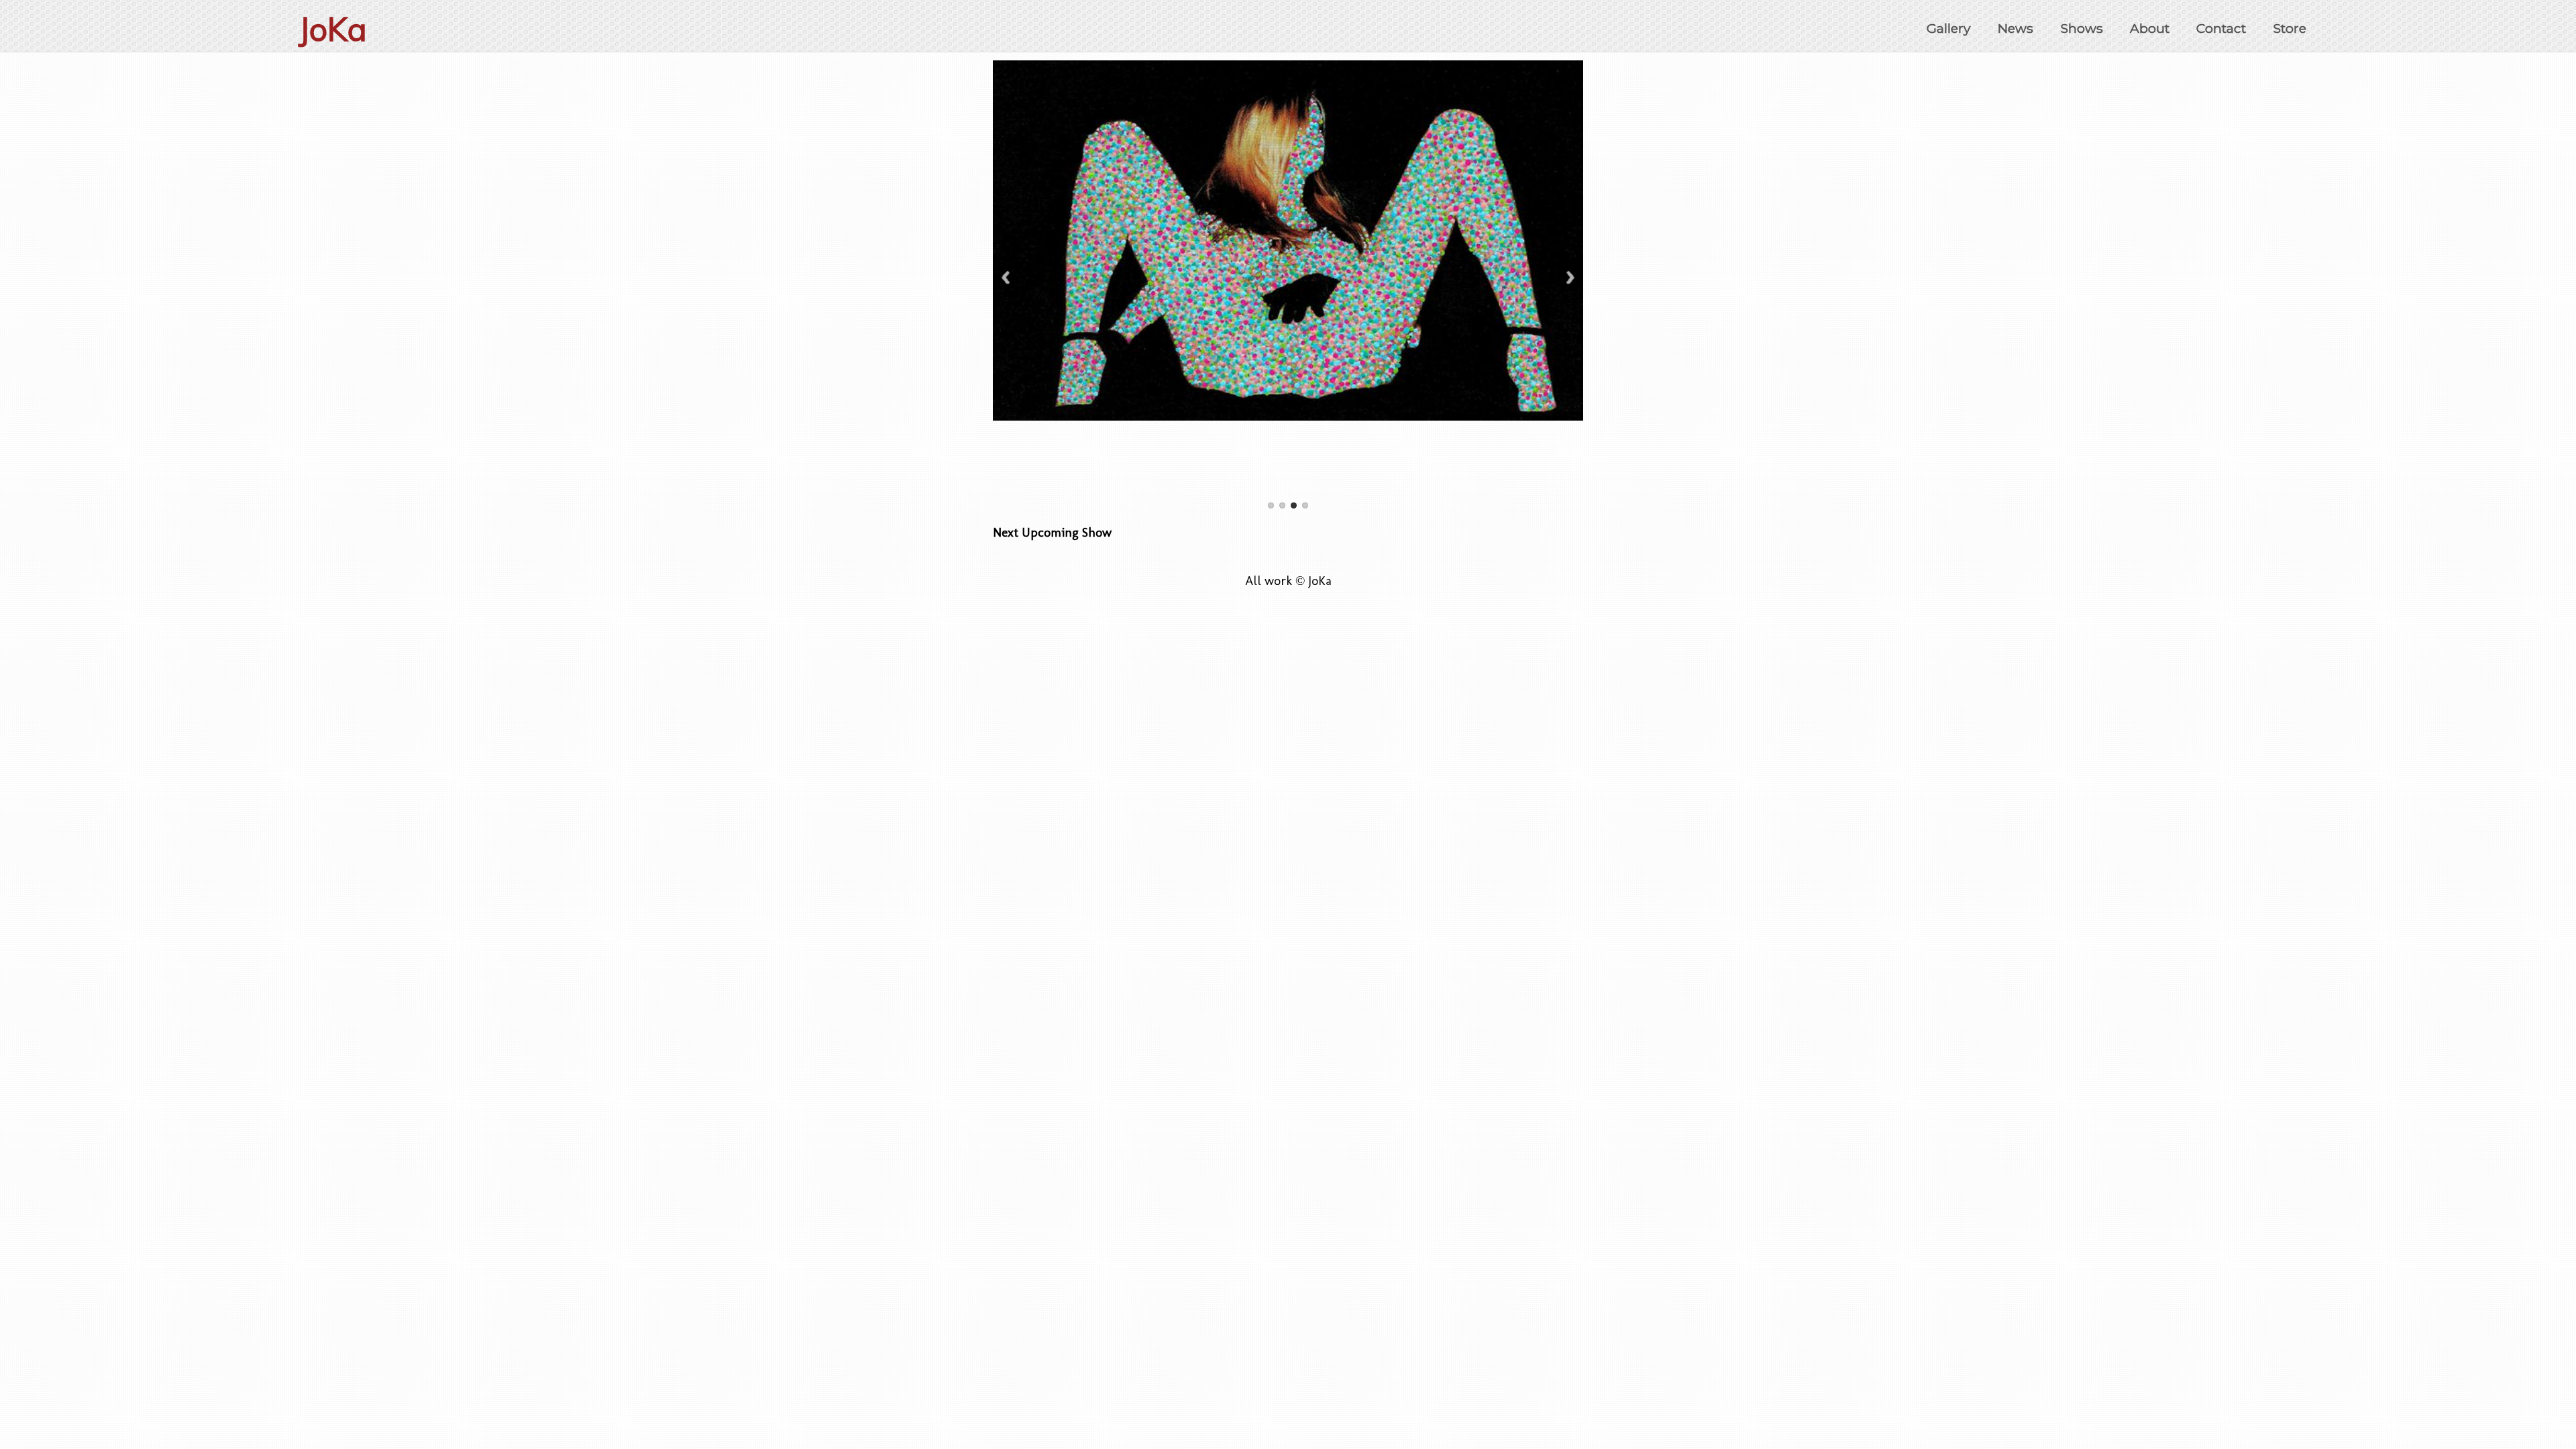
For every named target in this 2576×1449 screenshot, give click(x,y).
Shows (2082, 28)
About (2150, 28)
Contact (2221, 28)
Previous (1006, 277)
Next (1570, 277)
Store (2290, 28)
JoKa (333, 29)
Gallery (1948, 28)
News (2016, 28)
